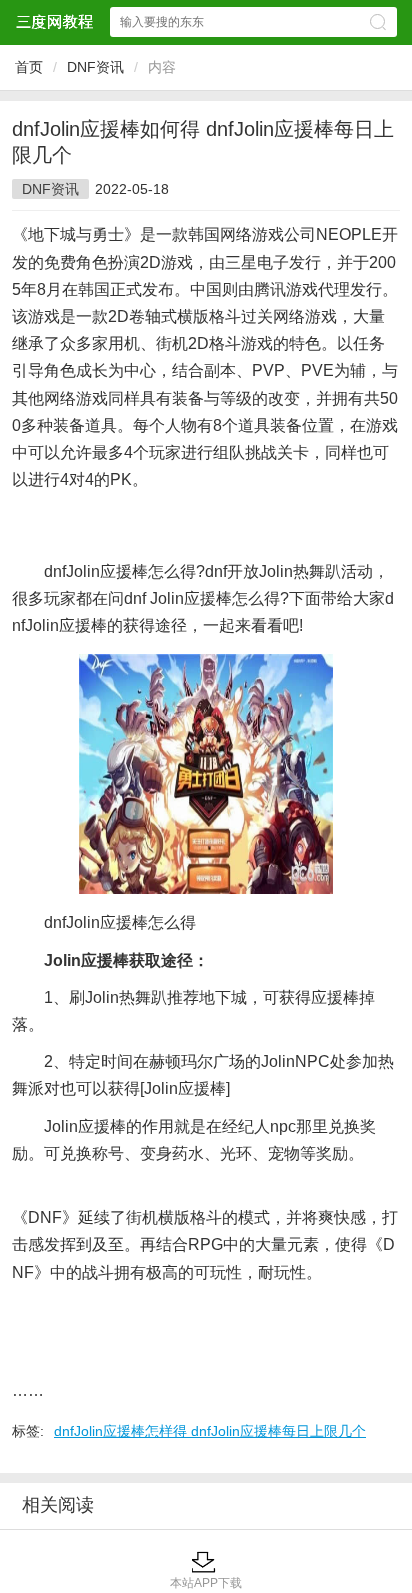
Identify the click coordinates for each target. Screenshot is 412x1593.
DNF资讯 (95, 67)
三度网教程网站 (54, 21)
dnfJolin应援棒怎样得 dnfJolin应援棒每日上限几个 (210, 1431)
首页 (29, 67)
